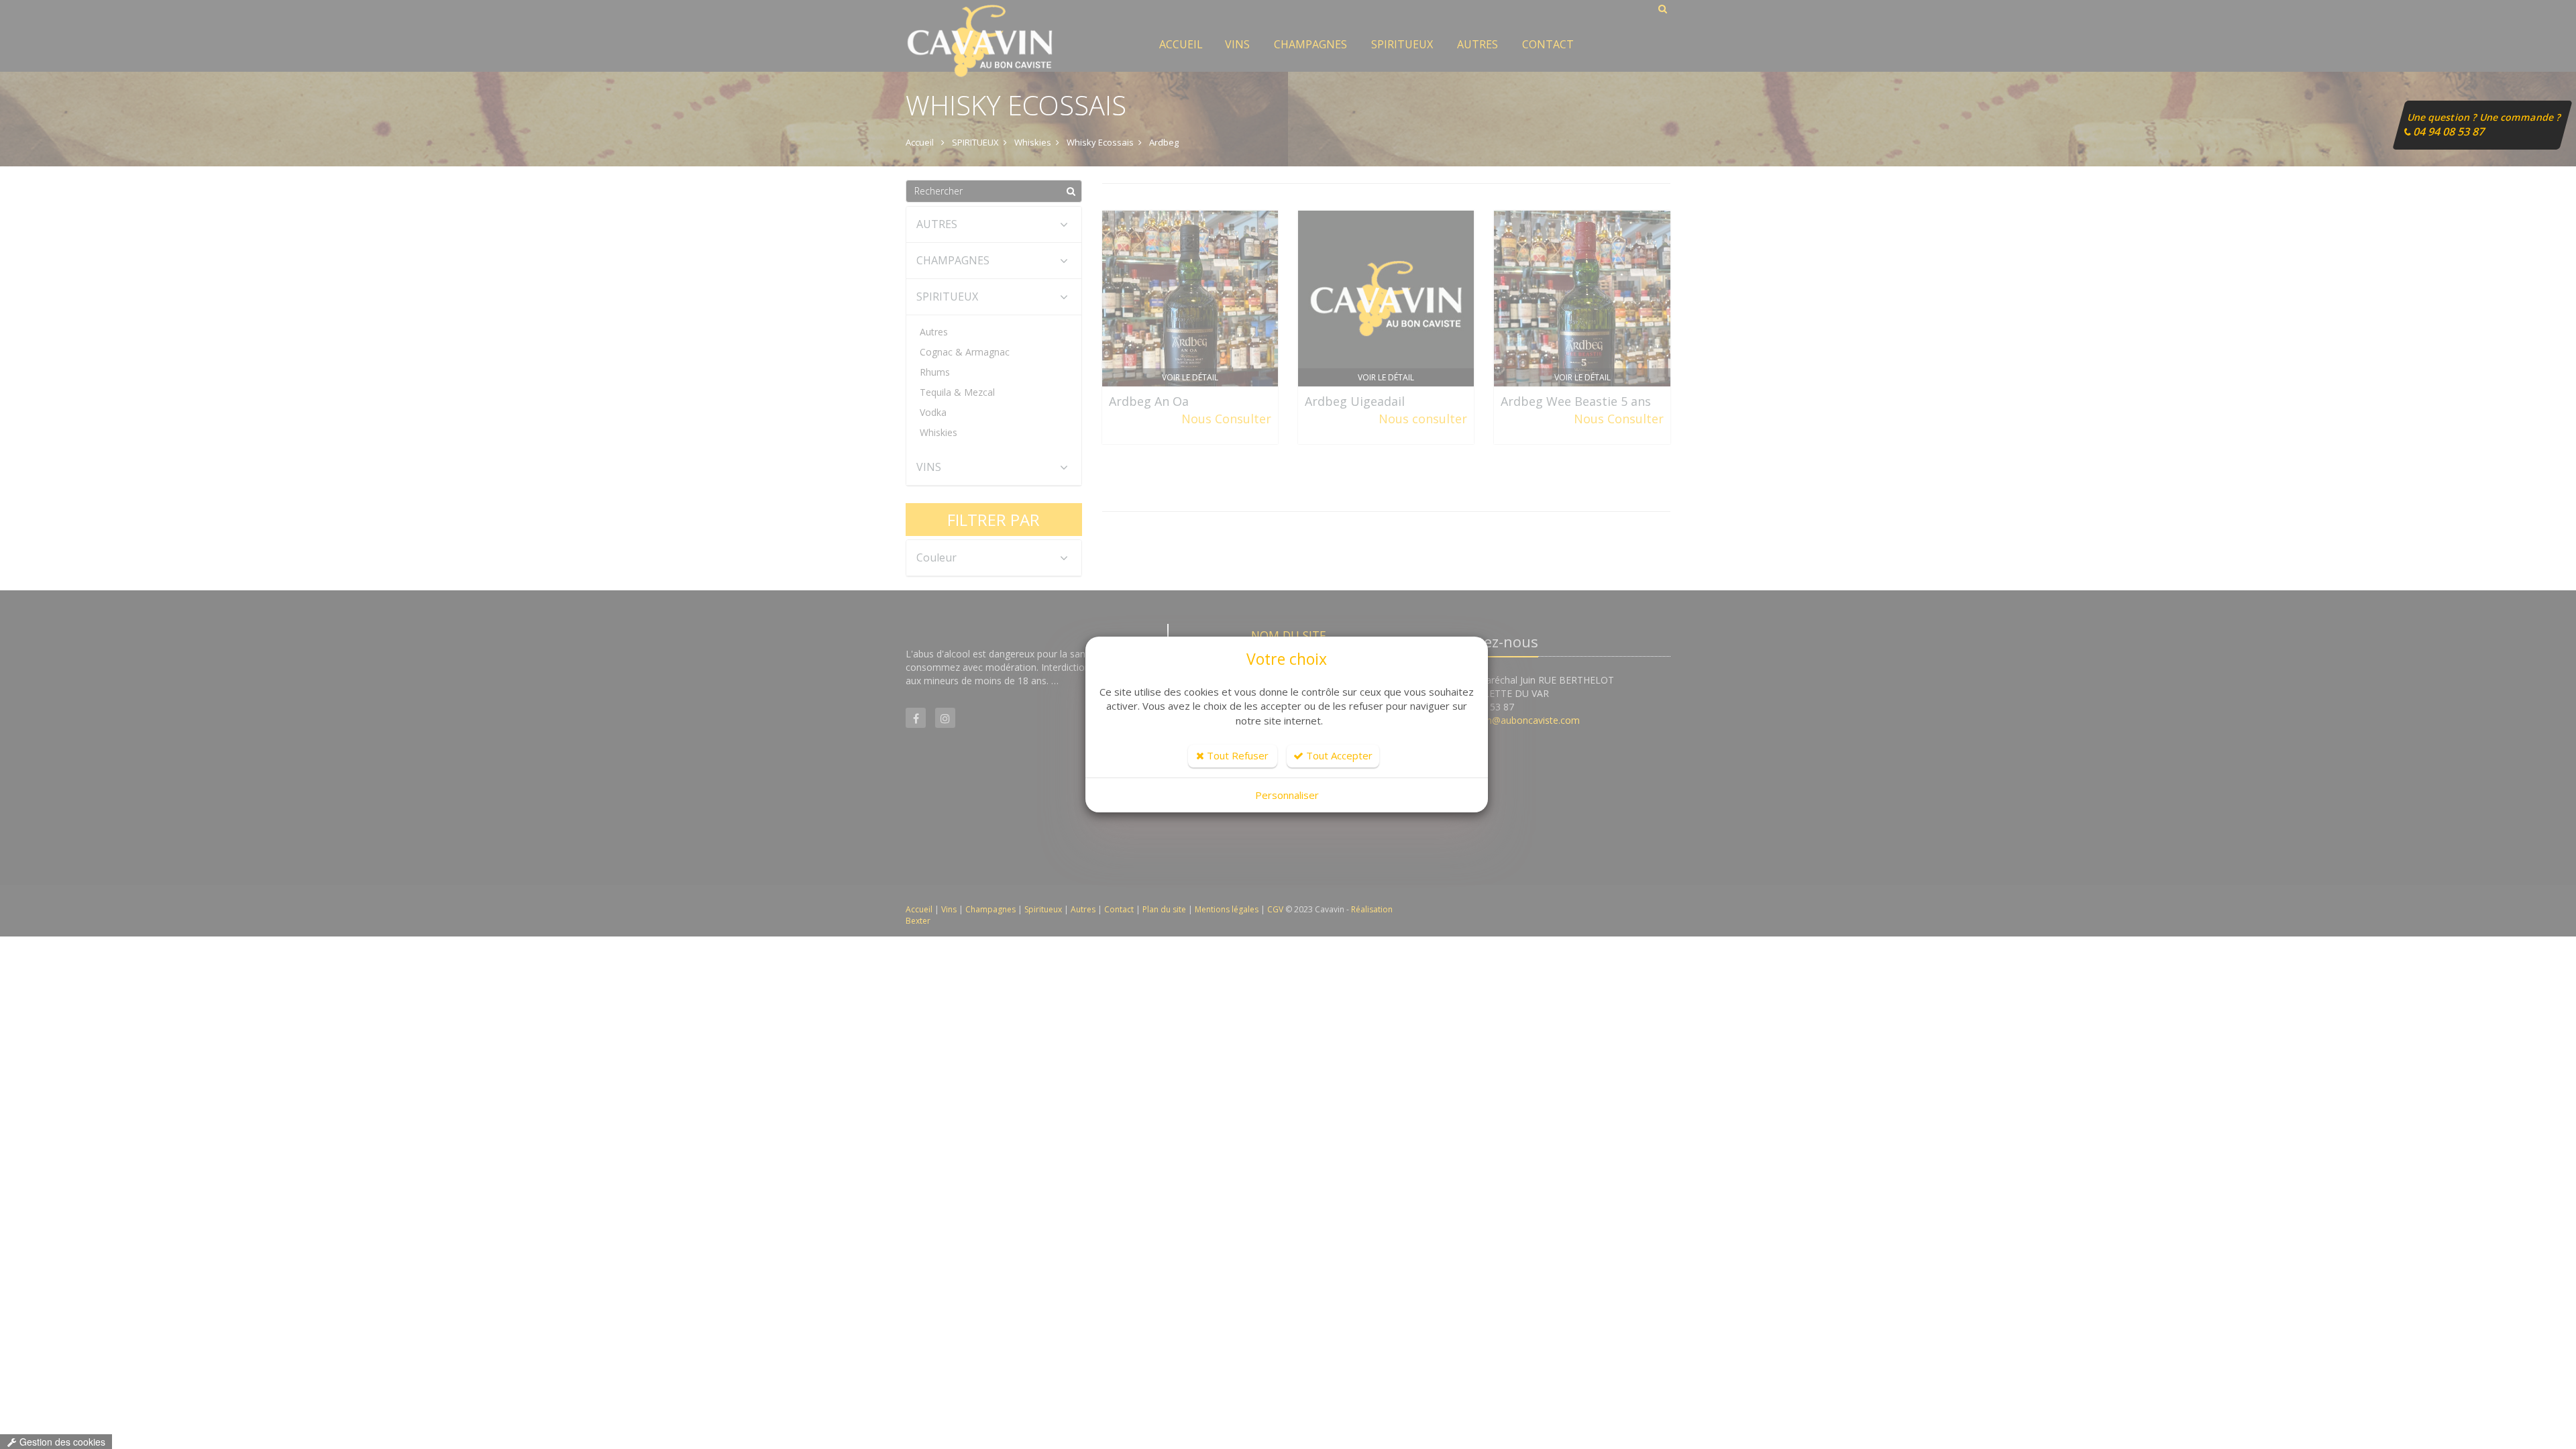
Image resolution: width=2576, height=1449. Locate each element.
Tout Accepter (1338, 755)
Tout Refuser (1236, 755)
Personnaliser (1287, 795)
